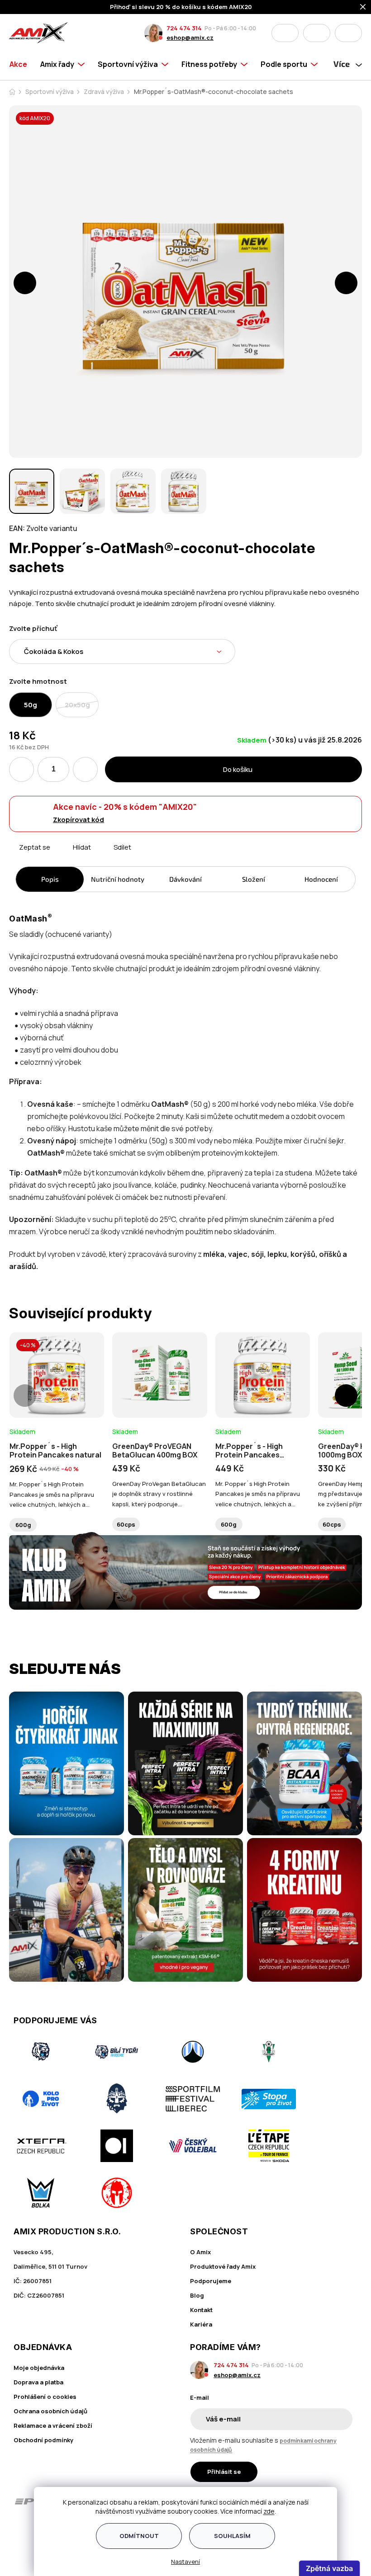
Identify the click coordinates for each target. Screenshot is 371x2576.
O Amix (200, 2252)
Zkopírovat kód (78, 820)
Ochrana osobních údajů (50, 2411)
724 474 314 (184, 28)
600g (23, 1525)
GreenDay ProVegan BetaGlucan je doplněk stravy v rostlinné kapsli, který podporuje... (159, 1494)
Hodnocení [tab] (321, 879)
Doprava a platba (38, 2382)
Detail (57, 1393)
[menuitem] (21, 64)
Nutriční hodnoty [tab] (118, 879)
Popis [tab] (50, 879)
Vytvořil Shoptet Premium (28, 2557)
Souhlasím (232, 2536)
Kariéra (201, 2324)
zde (269, 2511)
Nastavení (185, 2562)
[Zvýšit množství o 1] (85, 769)
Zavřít (60, 858)
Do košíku (238, 769)
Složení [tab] (254, 879)
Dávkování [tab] (185, 879)
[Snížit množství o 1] (21, 769)
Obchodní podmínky (43, 2440)
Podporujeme (211, 2281)
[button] (25, 283)
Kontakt (201, 2310)
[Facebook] (19, 2535)
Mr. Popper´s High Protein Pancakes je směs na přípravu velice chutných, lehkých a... (52, 1494)
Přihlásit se (224, 2472)
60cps (126, 1524)
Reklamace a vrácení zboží (53, 2426)
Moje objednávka (39, 2368)
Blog (197, 2295)
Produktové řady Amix (223, 2266)
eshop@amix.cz (190, 38)
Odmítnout (139, 2536)
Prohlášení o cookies (45, 2397)
